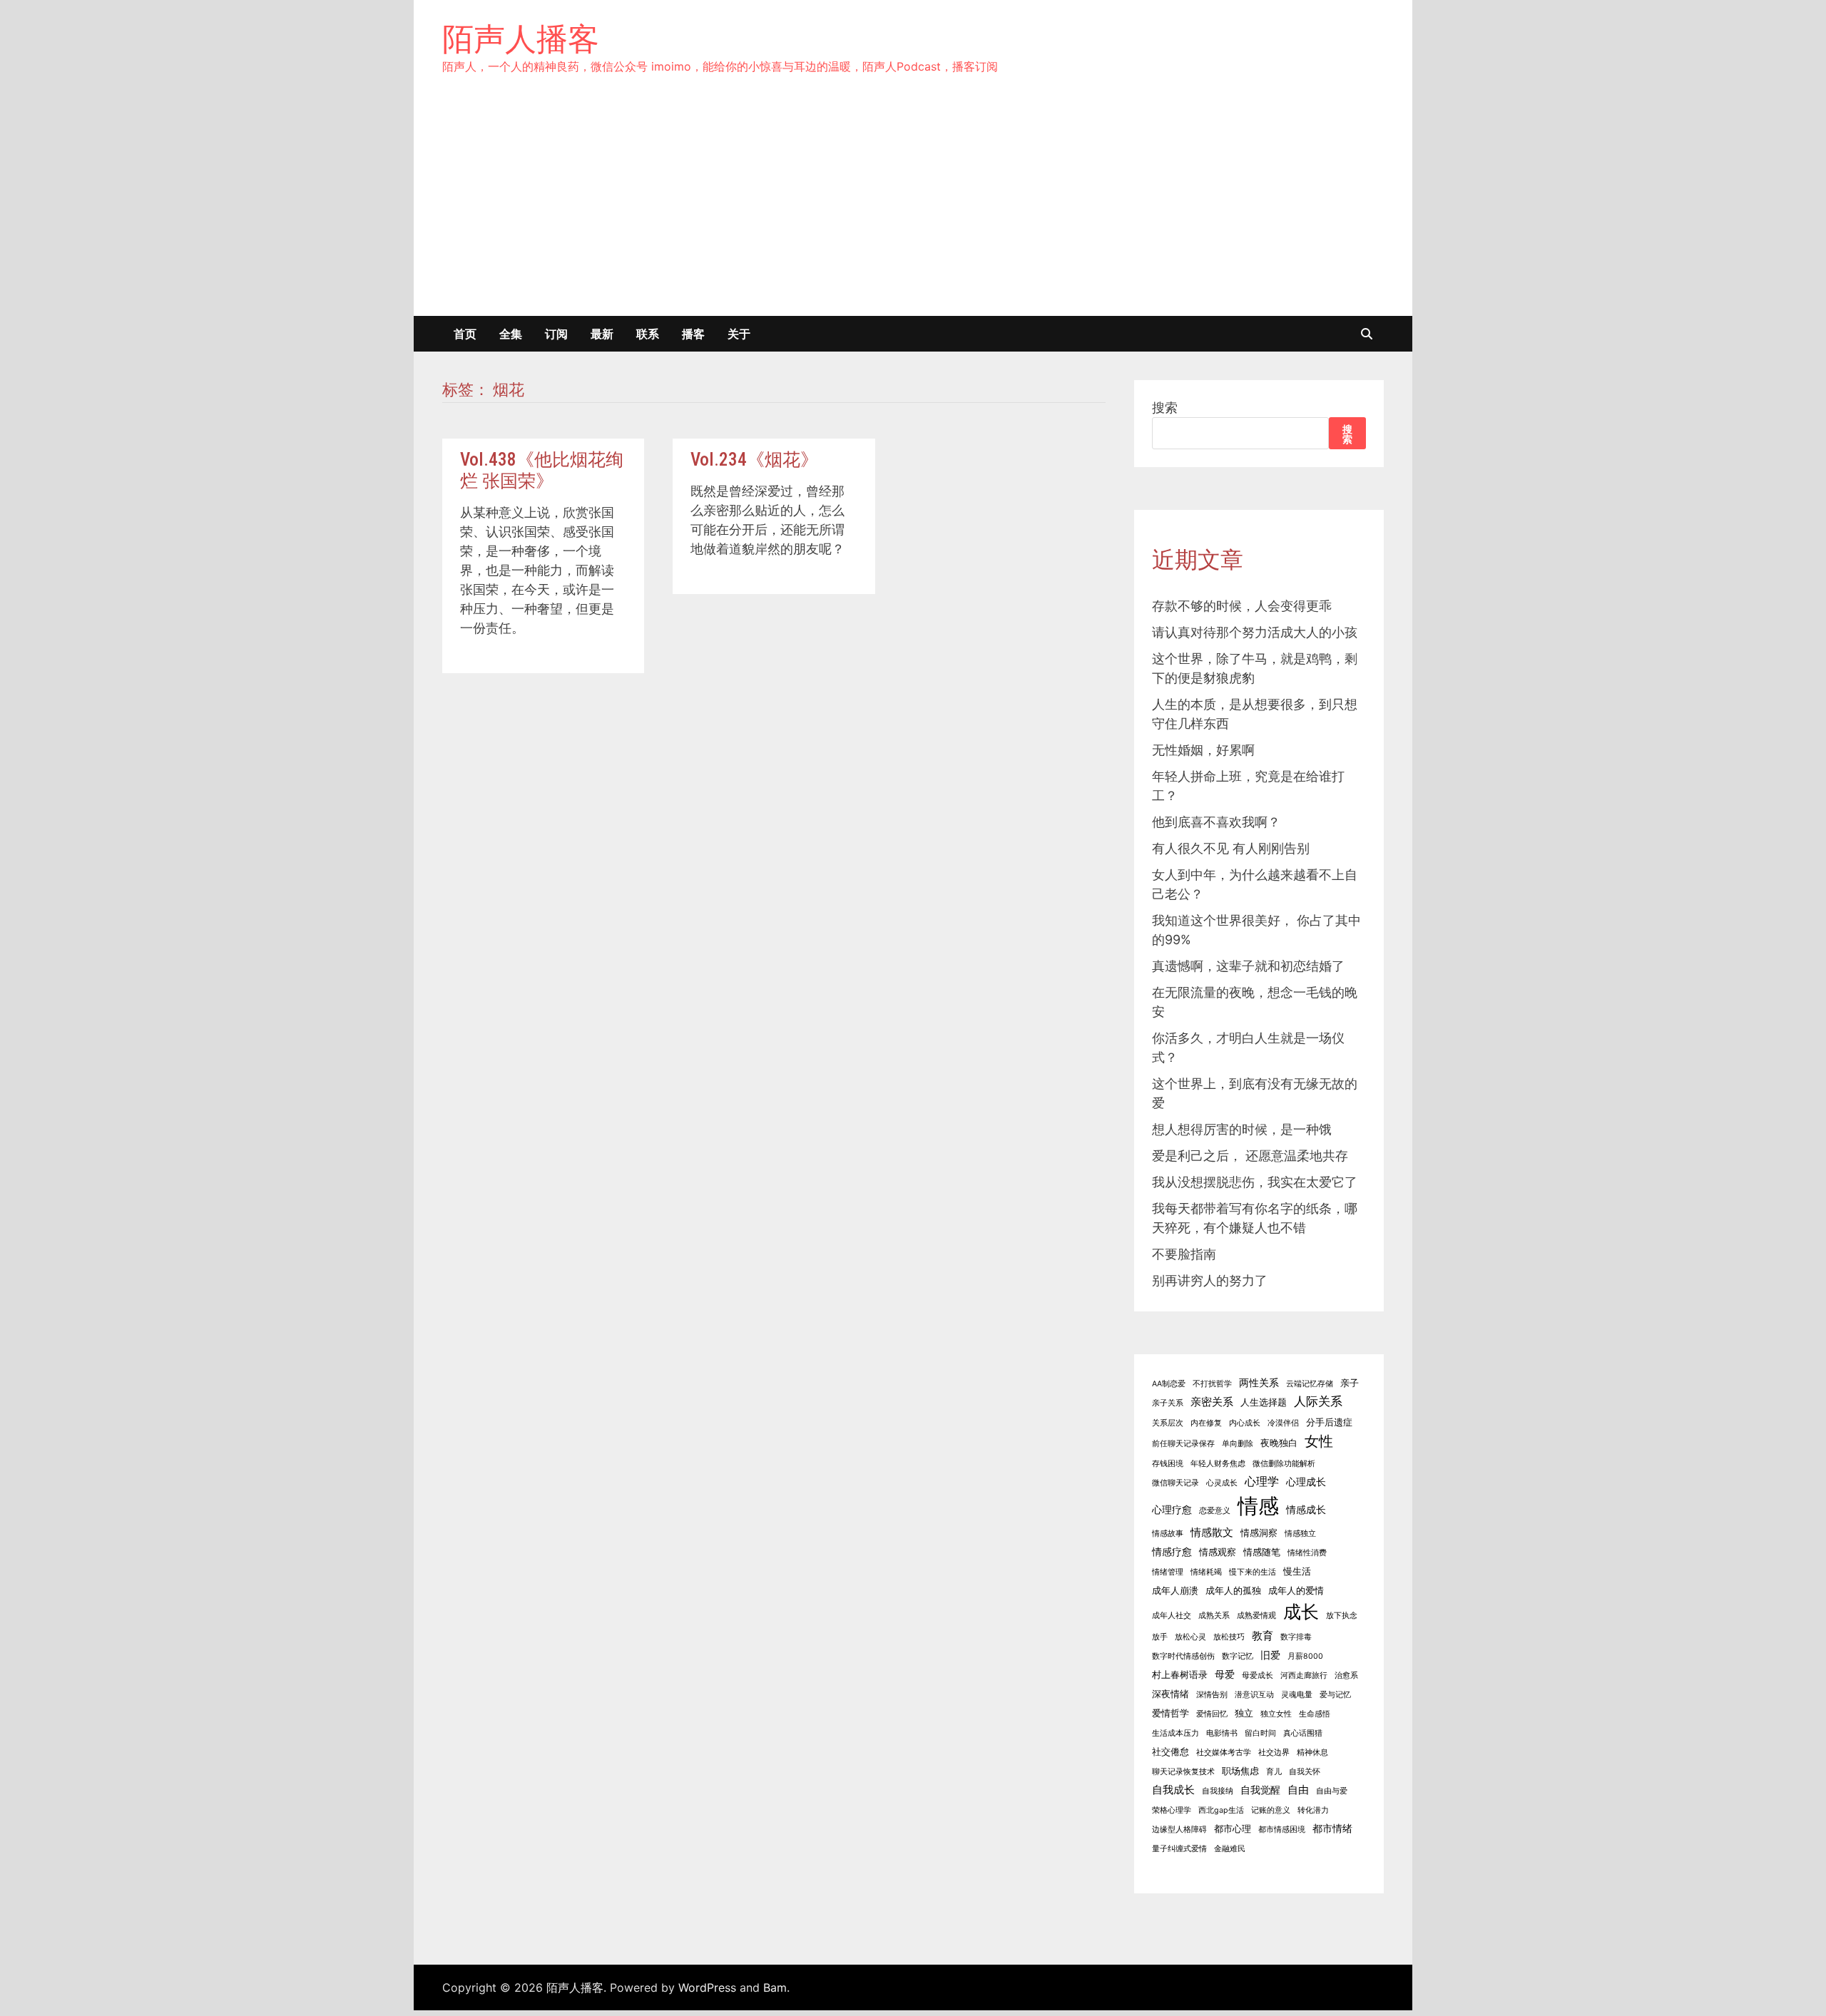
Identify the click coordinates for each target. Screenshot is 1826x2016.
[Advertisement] (913, 209)
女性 (1319, 1441)
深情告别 (1212, 1695)
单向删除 (1238, 1444)
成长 (1301, 1612)
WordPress (707, 1987)
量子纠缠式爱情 (1179, 1849)
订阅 (556, 334)
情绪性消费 (1307, 1553)
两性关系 (1259, 1382)
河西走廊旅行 (1304, 1675)
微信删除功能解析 (1284, 1464)
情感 (1258, 1506)
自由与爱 (1332, 1791)
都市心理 (1233, 1829)
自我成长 (1173, 1790)
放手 (1160, 1637)
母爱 (1225, 1674)
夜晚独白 (1279, 1443)
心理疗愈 (1172, 1509)
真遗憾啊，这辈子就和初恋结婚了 (1248, 966)
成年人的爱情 (1296, 1591)
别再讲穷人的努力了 (1210, 1280)
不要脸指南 (1184, 1254)
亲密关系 (1212, 1402)
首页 (465, 334)
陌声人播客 (521, 39)
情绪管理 (1168, 1572)
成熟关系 (1214, 1616)
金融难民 (1230, 1849)
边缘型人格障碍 (1179, 1830)
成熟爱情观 (1256, 1616)
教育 (1263, 1636)
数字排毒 (1296, 1637)
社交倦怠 (1170, 1752)
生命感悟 (1315, 1714)
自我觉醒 (1260, 1790)
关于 (739, 334)
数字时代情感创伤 (1183, 1656)
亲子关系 (1168, 1403)
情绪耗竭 (1206, 1572)
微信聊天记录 (1175, 1483)
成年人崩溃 (1175, 1591)
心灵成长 (1222, 1483)
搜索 (1165, 408)
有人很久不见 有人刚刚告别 (1231, 848)
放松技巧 (1229, 1637)
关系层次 (1168, 1423)
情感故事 (1168, 1534)
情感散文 (1212, 1532)
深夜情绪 (1170, 1694)
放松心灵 (1190, 1637)
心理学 (1262, 1481)
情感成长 (1306, 1509)
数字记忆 (1238, 1656)
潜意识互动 (1254, 1695)
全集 (511, 334)
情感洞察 (1259, 1533)
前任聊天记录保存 (1183, 1444)
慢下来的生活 (1253, 1572)
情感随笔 (1262, 1552)
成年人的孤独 (1233, 1591)
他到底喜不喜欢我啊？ (1216, 822)
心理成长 (1306, 1482)
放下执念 (1342, 1616)
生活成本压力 (1175, 1733)
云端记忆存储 (1310, 1384)
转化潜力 (1313, 1810)
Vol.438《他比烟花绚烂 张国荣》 (542, 470)
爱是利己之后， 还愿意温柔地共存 (1250, 1156)
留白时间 (1260, 1733)
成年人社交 (1172, 1616)
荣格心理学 (1172, 1810)
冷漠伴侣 (1283, 1423)
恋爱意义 (1215, 1511)
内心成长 (1245, 1423)
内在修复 (1206, 1423)
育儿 (1274, 1772)
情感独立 (1300, 1534)
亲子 (1350, 1383)
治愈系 (1346, 1675)
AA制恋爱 (1169, 1384)
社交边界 (1274, 1753)
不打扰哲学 (1212, 1384)
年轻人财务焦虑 (1218, 1464)
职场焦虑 (1240, 1771)
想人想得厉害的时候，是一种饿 (1242, 1129)
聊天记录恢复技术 (1183, 1772)
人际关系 (1318, 1401)
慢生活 (1297, 1571)
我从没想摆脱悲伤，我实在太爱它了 (1255, 1182)
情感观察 (1218, 1552)
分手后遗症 (1329, 1422)
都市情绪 (1332, 1828)
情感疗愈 (1172, 1551)
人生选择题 (1264, 1402)
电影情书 (1222, 1733)
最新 (602, 334)
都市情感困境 (1282, 1830)
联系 (648, 334)
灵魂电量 (1297, 1695)
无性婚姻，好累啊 (1203, 750)
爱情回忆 (1212, 1714)
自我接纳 (1218, 1791)
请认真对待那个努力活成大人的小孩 (1255, 632)
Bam (775, 1987)
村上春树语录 (1180, 1675)
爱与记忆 (1335, 1695)
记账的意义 (1271, 1810)
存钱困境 (1168, 1464)
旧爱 (1270, 1655)
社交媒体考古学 (1224, 1753)
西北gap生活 (1221, 1810)
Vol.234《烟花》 (754, 460)
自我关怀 (1305, 1772)
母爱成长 (1258, 1675)
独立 (1244, 1713)
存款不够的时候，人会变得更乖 (1242, 606)
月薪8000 (1305, 1656)
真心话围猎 (1303, 1733)
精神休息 (1312, 1753)
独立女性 (1276, 1714)
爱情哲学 (1170, 1713)
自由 (1298, 1790)
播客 (693, 334)
